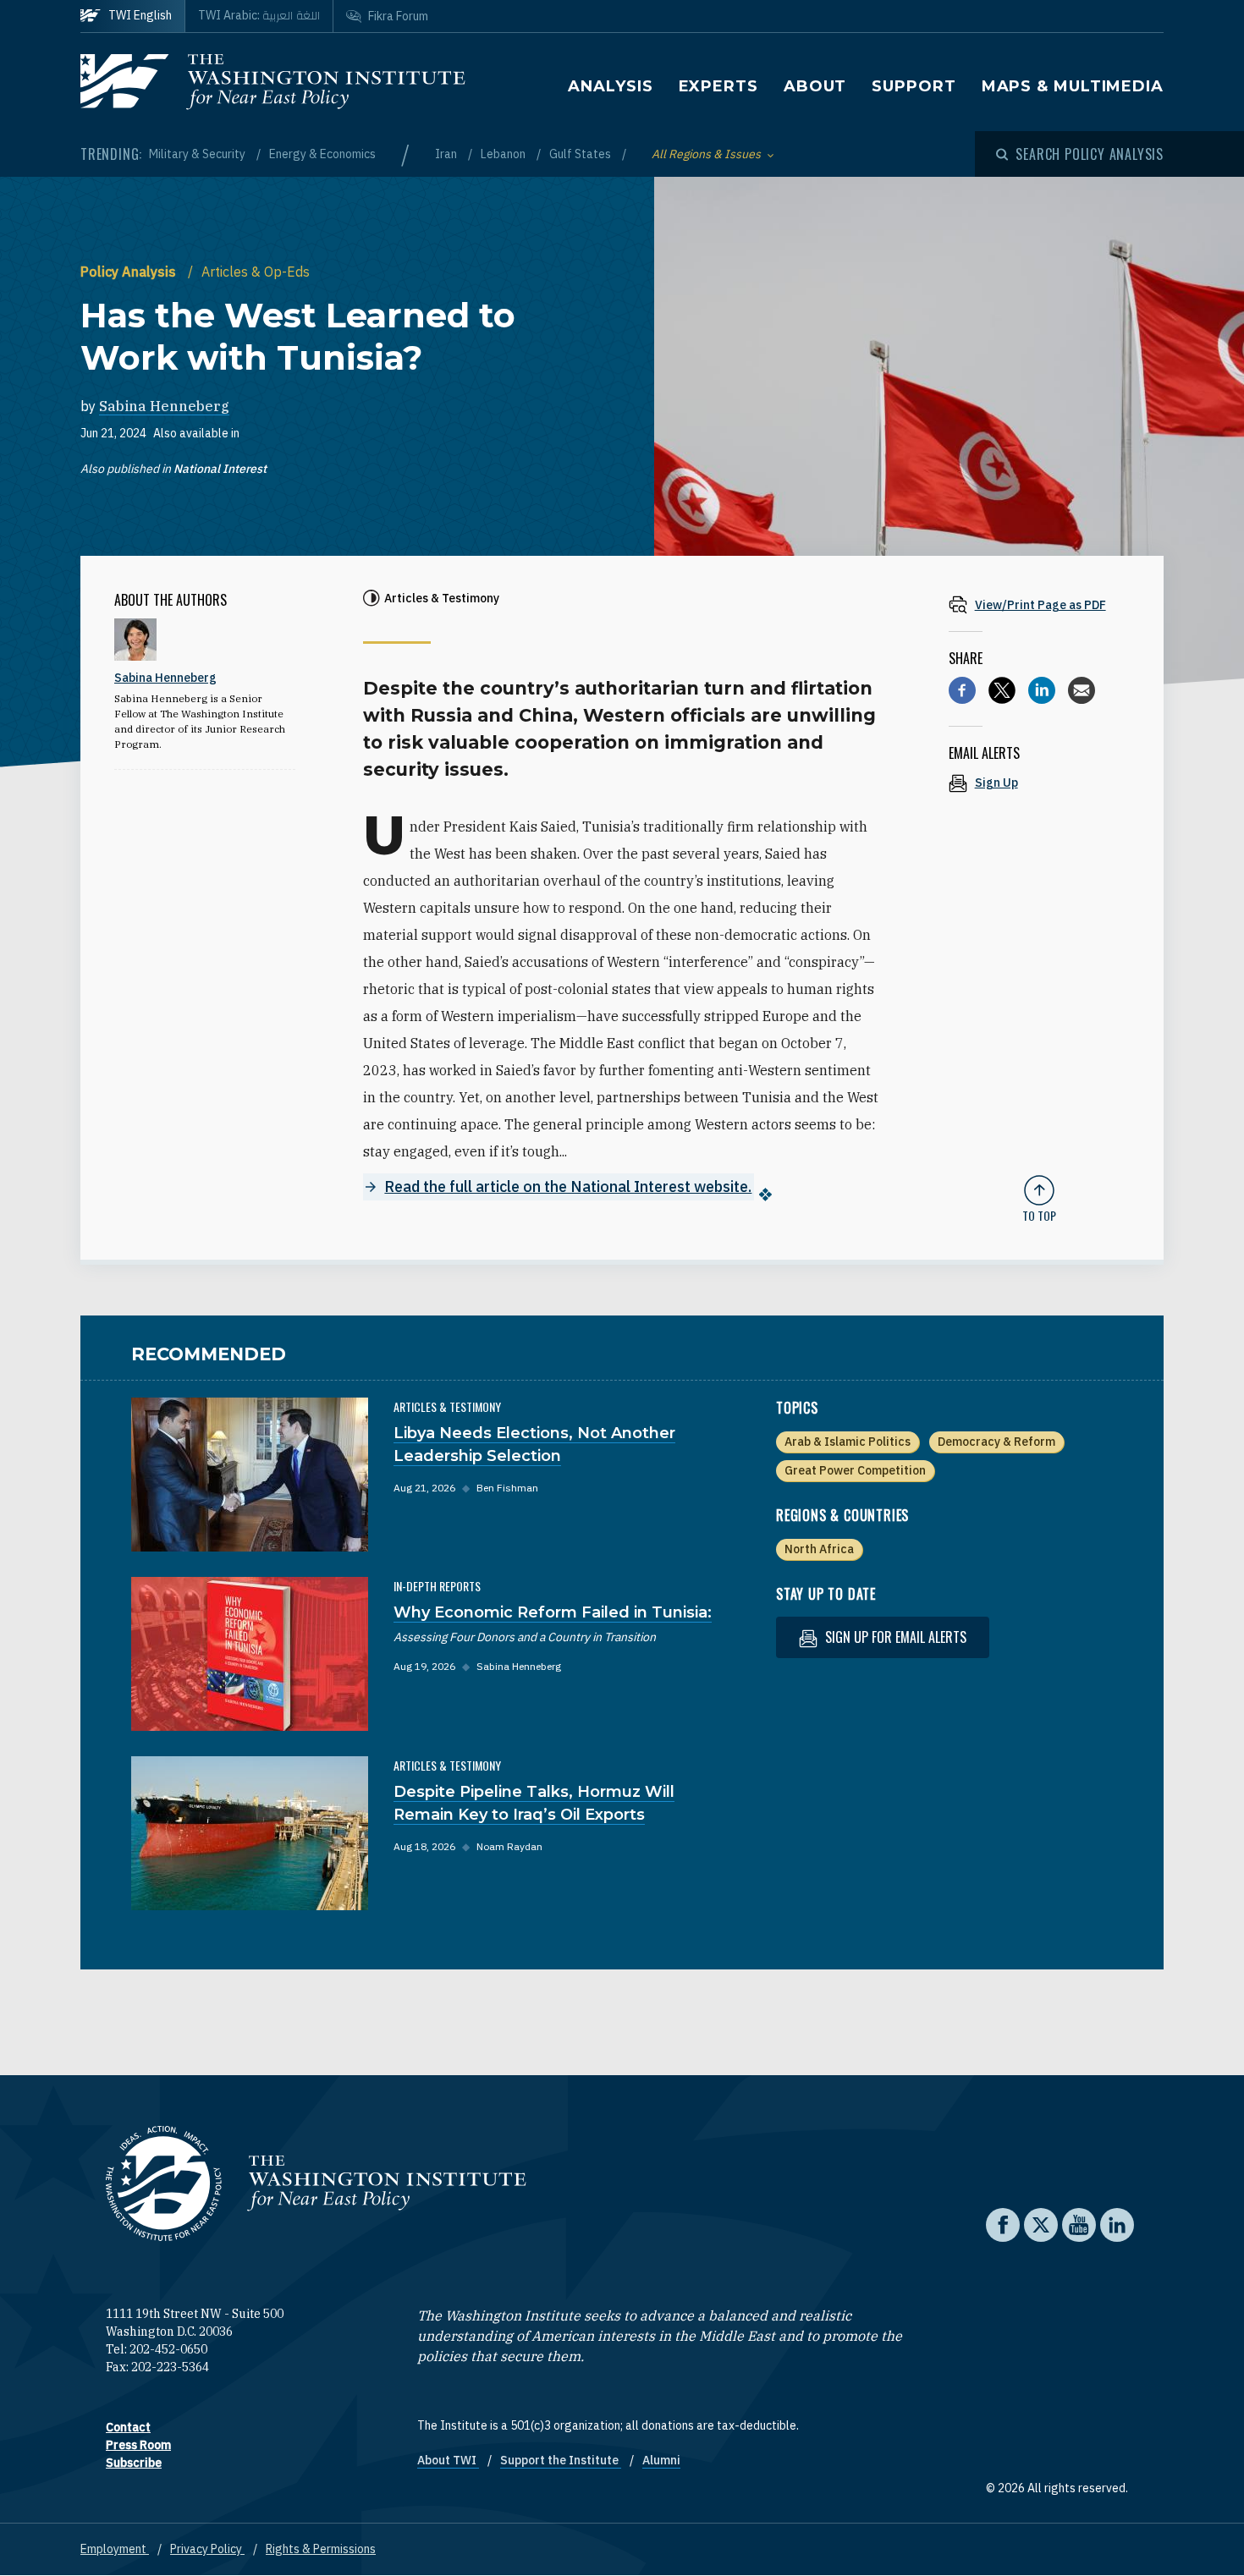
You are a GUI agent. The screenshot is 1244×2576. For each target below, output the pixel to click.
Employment (115, 2549)
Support (914, 86)
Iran (447, 154)
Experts (718, 86)
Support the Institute (561, 2460)
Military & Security (198, 154)
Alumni (661, 2460)
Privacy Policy (207, 2549)
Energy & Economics (322, 154)
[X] (1002, 690)
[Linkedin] (1042, 690)
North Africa (819, 1549)
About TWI (448, 2460)
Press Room (138, 2445)
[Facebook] (962, 690)
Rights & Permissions (321, 2549)
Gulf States (581, 154)
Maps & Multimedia (1073, 86)
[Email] (1082, 690)
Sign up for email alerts (894, 1637)
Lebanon (504, 154)
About (815, 86)
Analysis (610, 86)
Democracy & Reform (996, 1442)
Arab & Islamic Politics (848, 1442)
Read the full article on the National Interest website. (568, 1186)
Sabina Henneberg (164, 406)
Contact (128, 2427)
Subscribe (134, 2463)
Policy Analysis (130, 272)
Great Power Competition (855, 1470)
